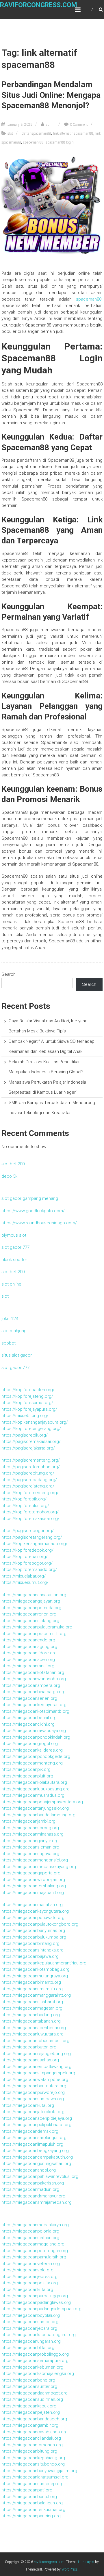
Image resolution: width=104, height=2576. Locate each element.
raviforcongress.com (39, 5)
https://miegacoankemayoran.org (34, 1705)
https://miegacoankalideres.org (32, 1750)
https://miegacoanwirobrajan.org (33, 1880)
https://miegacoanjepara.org (29, 2328)
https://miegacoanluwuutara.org (32, 2034)
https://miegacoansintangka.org (32, 1950)
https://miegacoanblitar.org (28, 2348)
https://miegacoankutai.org (28, 2105)
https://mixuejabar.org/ (24, 1576)
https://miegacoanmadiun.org (30, 2189)
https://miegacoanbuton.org (29, 2047)
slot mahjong (14, 1331)
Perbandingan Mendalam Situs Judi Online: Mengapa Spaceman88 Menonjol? (51, 95)
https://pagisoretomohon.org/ (31, 1467)
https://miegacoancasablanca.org (35, 2432)
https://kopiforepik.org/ (24, 1499)
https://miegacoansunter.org (29, 2386)
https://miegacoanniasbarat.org (32, 2002)
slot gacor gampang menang (30, 1198)
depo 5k (9, 1176)
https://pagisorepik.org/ (25, 1435)
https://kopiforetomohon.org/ (30, 1512)
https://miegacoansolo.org (27, 2270)
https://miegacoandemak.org (30, 2131)
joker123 (10, 1319)
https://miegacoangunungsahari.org (36, 2163)
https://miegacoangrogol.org (30, 1744)
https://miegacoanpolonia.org (30, 2231)
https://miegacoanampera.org (31, 1685)
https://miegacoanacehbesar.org (34, 2028)
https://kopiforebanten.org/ (28, 1390)
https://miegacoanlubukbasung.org (36, 1789)
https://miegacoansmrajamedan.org (37, 2202)
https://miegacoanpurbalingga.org (35, 2296)
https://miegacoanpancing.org (31, 2516)
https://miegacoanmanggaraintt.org (36, 1995)
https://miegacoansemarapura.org (35, 2361)
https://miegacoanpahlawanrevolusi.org (40, 2176)
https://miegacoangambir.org (30, 2425)
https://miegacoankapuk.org (29, 2406)
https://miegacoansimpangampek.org (38, 2073)
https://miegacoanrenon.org (29, 1614)
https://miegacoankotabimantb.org (35, 1711)
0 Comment (79, 125)
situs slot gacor (17, 1355)
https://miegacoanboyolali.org (31, 2315)
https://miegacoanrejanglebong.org (36, 2054)
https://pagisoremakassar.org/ (31, 1441)
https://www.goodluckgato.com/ (33, 1211)
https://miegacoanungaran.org (31, 2341)
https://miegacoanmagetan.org (32, 2008)
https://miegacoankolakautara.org (34, 1782)
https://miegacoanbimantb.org (31, 1982)
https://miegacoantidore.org (29, 1653)
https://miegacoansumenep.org (32, 2484)
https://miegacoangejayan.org (31, 1601)
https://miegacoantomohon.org (32, 2445)
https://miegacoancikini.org (28, 1724)
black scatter (14, 1260)
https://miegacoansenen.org (29, 1698)
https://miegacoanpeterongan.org (35, 2251)
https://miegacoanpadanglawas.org (36, 2302)
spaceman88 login (60, 142)
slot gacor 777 (15, 1247)
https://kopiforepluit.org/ (25, 1506)
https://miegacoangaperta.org (31, 1873)
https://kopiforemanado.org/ (29, 1569)
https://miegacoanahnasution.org (34, 1595)
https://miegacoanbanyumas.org (33, 1930)
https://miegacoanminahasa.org (32, 1834)
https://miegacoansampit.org (30, 2322)
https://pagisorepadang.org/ (29, 1480)
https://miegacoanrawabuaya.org (34, 1731)
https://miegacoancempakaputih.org (37, 2157)
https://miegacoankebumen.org (32, 2367)
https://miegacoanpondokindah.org (36, 1737)
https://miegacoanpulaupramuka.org (37, 1627)
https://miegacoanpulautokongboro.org (40, 1924)
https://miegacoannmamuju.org (32, 1989)
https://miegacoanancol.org (29, 2170)
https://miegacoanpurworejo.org (33, 2092)
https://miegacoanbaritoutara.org (34, 2086)
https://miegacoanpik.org (26, 1769)
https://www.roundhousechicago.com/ (39, 1223)
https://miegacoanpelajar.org (30, 2283)
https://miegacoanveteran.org (31, 2264)
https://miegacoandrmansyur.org (33, 2196)
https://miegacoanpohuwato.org (33, 1918)
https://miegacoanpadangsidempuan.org (41, 2309)
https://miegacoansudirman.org (32, 2399)
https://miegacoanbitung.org (29, 2451)
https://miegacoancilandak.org (31, 2438)
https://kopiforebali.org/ (25, 1557)
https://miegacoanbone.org (28, 2380)
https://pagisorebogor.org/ (28, 1531)
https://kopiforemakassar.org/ (30, 1519)
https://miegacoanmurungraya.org (35, 1976)
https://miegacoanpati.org (27, 2490)
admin (51, 125)
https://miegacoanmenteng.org (32, 1763)
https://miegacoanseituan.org (30, 2238)
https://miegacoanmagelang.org (33, 2244)
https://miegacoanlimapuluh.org (32, 2144)
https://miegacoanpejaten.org (31, 2412)
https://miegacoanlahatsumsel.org (35, 2477)
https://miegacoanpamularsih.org (34, 2257)
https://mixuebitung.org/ (25, 1416)
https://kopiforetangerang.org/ (31, 1429)
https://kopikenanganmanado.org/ (35, 1544)
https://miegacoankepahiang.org (33, 2458)
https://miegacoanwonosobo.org (34, 1679)
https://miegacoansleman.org (30, 1847)
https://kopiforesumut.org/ (27, 1403)
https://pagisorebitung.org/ (28, 1473)
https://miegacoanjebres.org (29, 2277)
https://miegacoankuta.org (27, 2289)
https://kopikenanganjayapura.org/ (35, 1422)
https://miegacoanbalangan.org (32, 2503)
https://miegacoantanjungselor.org (35, 1808)
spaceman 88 (33, 142)
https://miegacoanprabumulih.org (34, 1634)
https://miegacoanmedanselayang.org (39, 1867)
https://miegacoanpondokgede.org (36, 1756)
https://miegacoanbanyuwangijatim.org (39, 2471)
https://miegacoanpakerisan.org (33, 2183)
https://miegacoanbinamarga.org (34, 1692)
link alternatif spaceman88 (73, 133)
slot (10, 133)
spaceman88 (89, 299)
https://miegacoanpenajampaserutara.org (42, 1802)
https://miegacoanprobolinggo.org (35, 2354)
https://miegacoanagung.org (29, 1647)
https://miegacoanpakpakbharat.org (36, 2125)
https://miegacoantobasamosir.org (35, 2041)
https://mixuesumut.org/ (25, 1582)
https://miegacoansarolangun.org (34, 2138)
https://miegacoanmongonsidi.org (35, 1860)
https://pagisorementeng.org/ (31, 1460)
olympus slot (14, 1235)
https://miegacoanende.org (28, 1640)
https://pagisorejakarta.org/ (28, 1448)
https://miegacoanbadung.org (31, 2015)
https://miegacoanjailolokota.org (33, 2112)
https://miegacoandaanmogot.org (35, 2393)
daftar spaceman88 (36, 133)
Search (9, 974)
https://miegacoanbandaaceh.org (34, 2419)
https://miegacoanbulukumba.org (34, 1937)
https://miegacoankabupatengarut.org (39, 2335)
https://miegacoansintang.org (30, 1621)
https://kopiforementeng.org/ (30, 1493)
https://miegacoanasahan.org (30, 2060)
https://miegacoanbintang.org (30, 1943)
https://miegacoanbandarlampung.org (38, 1815)
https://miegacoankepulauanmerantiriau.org (44, 1963)
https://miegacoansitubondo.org (33, 2464)
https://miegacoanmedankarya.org (35, 2225)
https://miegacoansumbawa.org (33, 2099)
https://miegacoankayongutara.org (35, 1911)
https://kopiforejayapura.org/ (29, 1409)
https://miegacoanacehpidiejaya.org (37, 2118)
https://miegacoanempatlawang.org (36, 2067)
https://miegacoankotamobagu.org (36, 1969)
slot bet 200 (13, 1164)
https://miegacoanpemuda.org (31, 1608)
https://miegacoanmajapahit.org (33, 1893)
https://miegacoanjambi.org (28, 1821)
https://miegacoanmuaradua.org (33, 1795)
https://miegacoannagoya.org (30, 1854)
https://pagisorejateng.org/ (28, 1486)
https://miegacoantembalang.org (34, 1886)
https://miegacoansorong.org (30, 1828)
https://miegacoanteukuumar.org (33, 2510)
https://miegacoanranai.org (28, 1666)
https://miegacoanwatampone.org (35, 2079)
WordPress (70, 2569)
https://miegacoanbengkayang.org (35, 2151)
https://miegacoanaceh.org (28, 1660)
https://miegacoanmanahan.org (32, 1905)
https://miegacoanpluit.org (27, 1776)
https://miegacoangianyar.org (30, 1841)
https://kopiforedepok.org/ (27, 1550)
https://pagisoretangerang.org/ (32, 1537)
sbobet (9, 1343)
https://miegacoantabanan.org (31, 2021)
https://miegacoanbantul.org (29, 2497)
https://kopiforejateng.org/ (27, 1396)
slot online (11, 1284)
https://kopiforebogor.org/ (27, 1563)
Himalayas (86, 2562)
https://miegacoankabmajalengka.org (38, 2373)
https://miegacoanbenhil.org (29, 1718)
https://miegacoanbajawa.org (30, 1956)
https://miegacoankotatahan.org (33, 1672)
